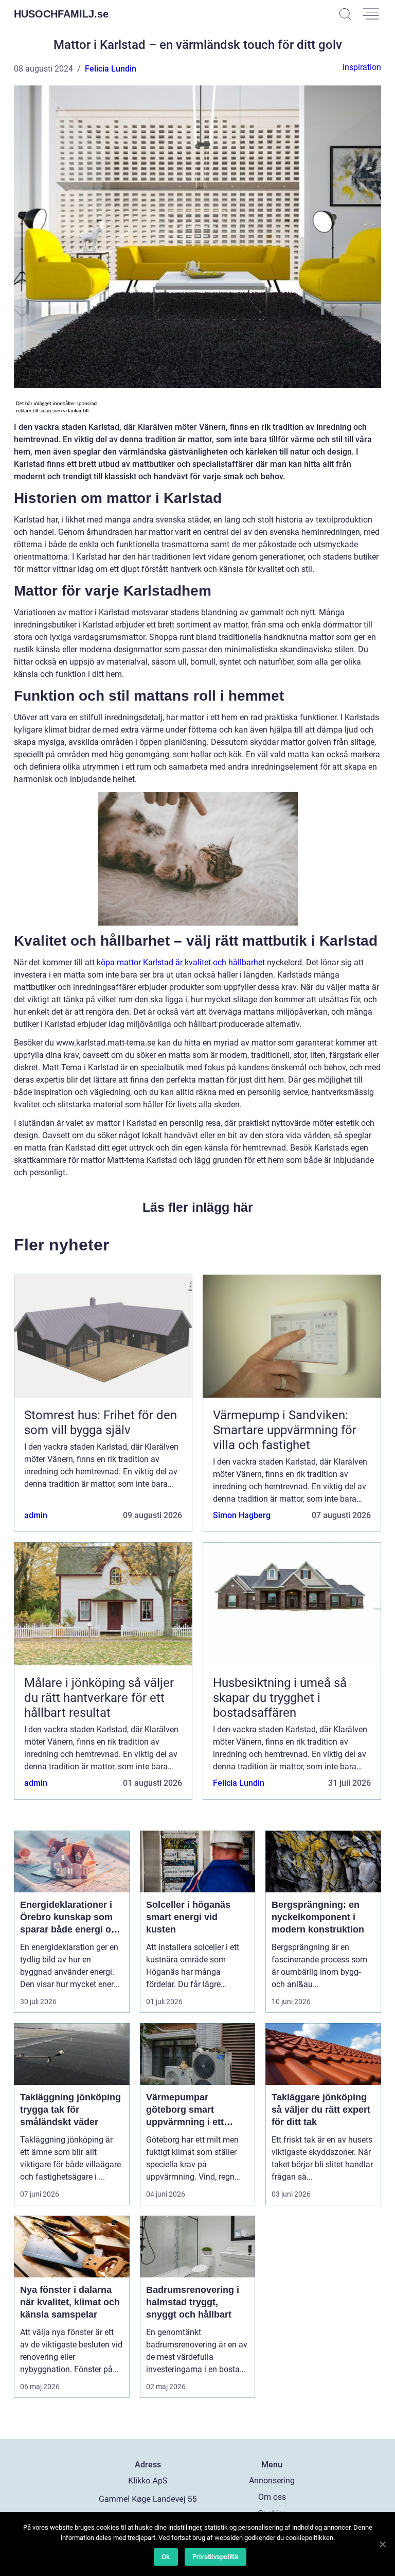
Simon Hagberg (242, 1515)
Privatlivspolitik (216, 2557)
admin (36, 1515)
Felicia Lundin (111, 69)
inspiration (362, 67)
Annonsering (272, 2481)
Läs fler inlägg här (198, 1207)
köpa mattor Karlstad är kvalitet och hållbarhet (181, 962)
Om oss (272, 2497)
